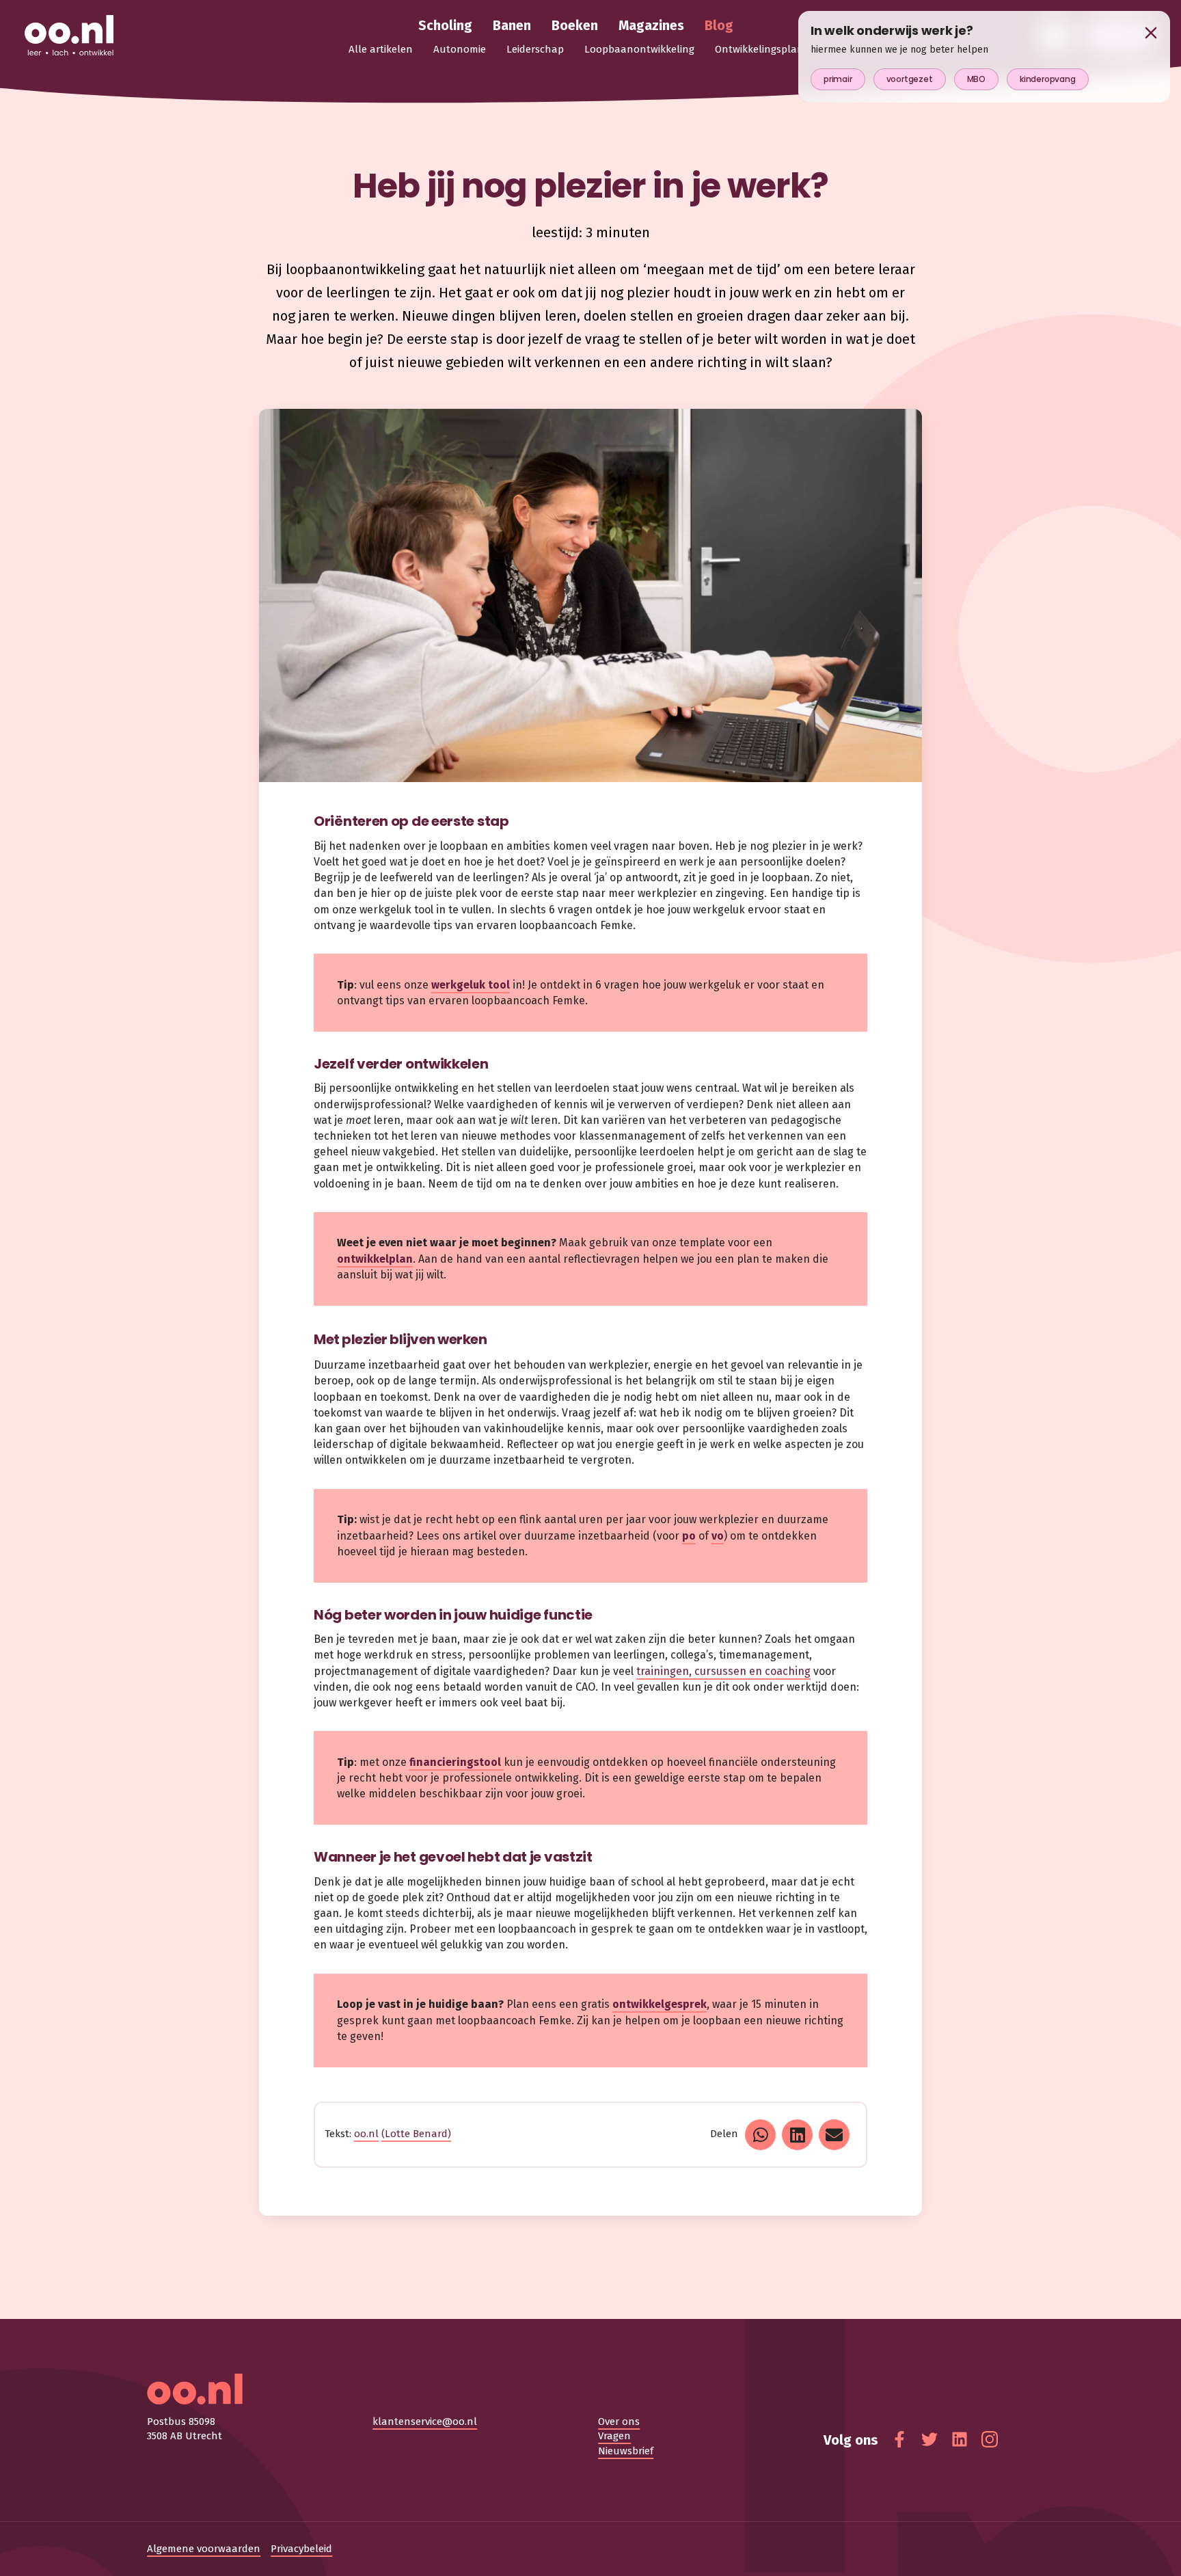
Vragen (614, 2436)
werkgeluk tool (471, 985)
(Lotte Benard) (416, 2134)
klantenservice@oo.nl (425, 2421)
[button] (760, 2135)
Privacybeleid (301, 2549)
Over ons (619, 2421)
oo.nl (366, 2134)
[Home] (69, 36)
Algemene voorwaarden (204, 2549)
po (689, 1536)
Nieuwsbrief (626, 2451)
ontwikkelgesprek (660, 2004)
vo (718, 1536)
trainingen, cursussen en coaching (723, 1671)
